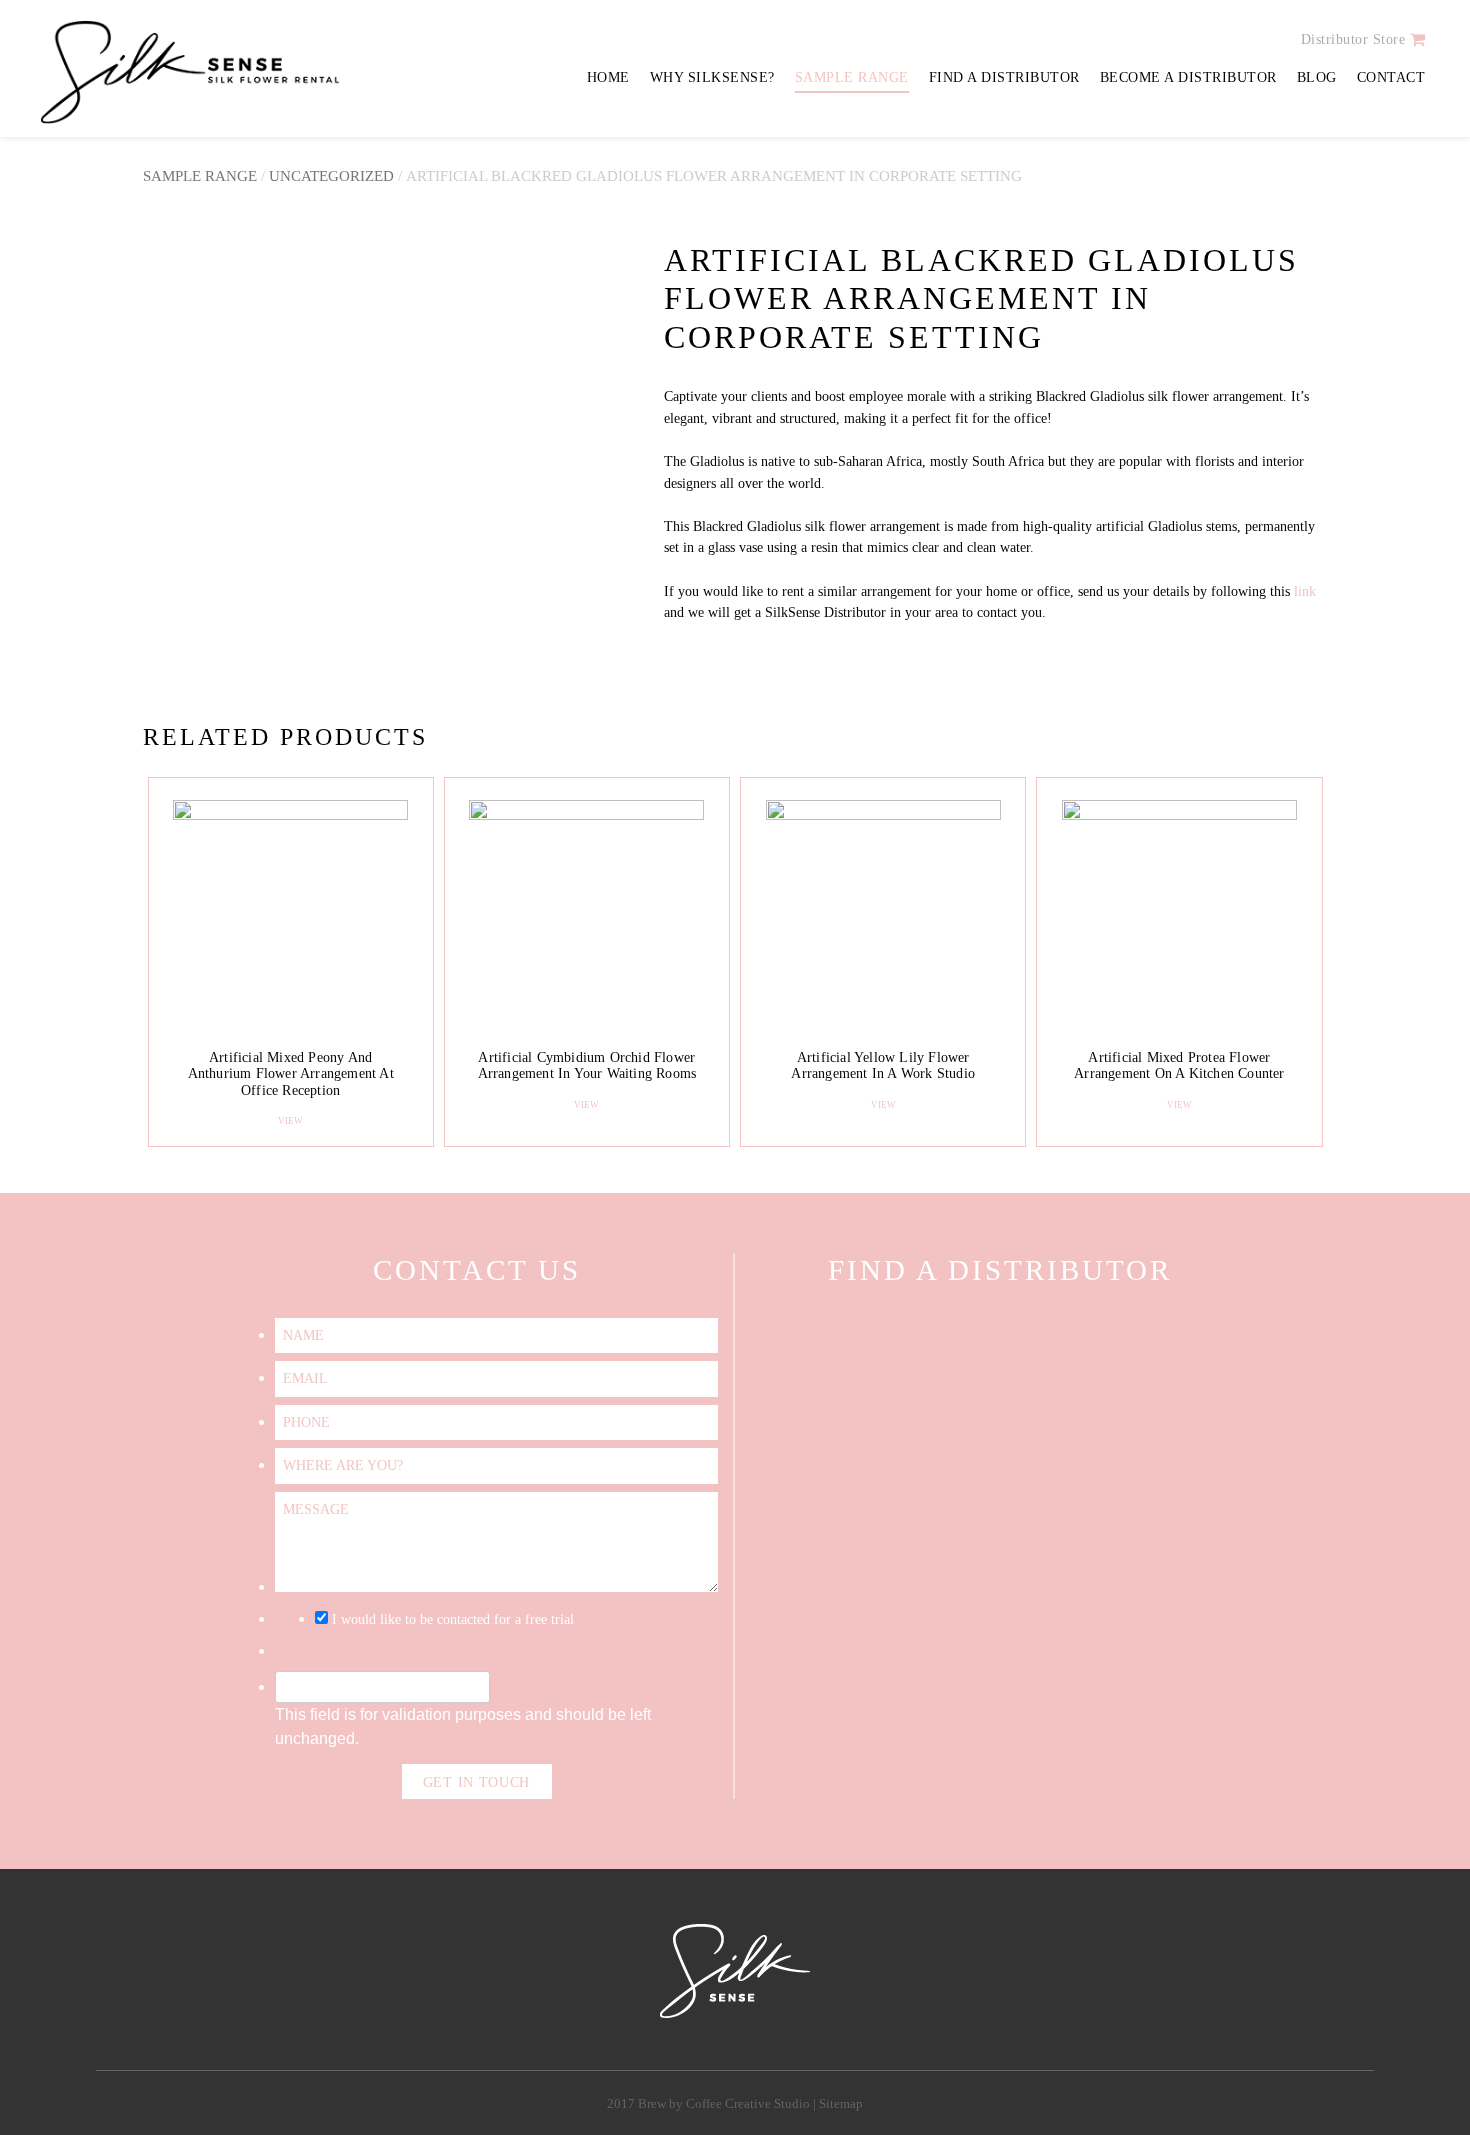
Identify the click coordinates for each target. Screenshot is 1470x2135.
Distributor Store (1353, 39)
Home (608, 77)
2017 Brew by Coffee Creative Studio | (713, 2104)
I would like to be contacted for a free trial (453, 1619)
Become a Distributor (1188, 77)
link (1305, 591)
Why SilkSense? (712, 77)
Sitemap (841, 2104)
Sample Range (852, 77)
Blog (1317, 77)
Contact (1391, 77)
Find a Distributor (1004, 77)
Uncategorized (331, 176)
